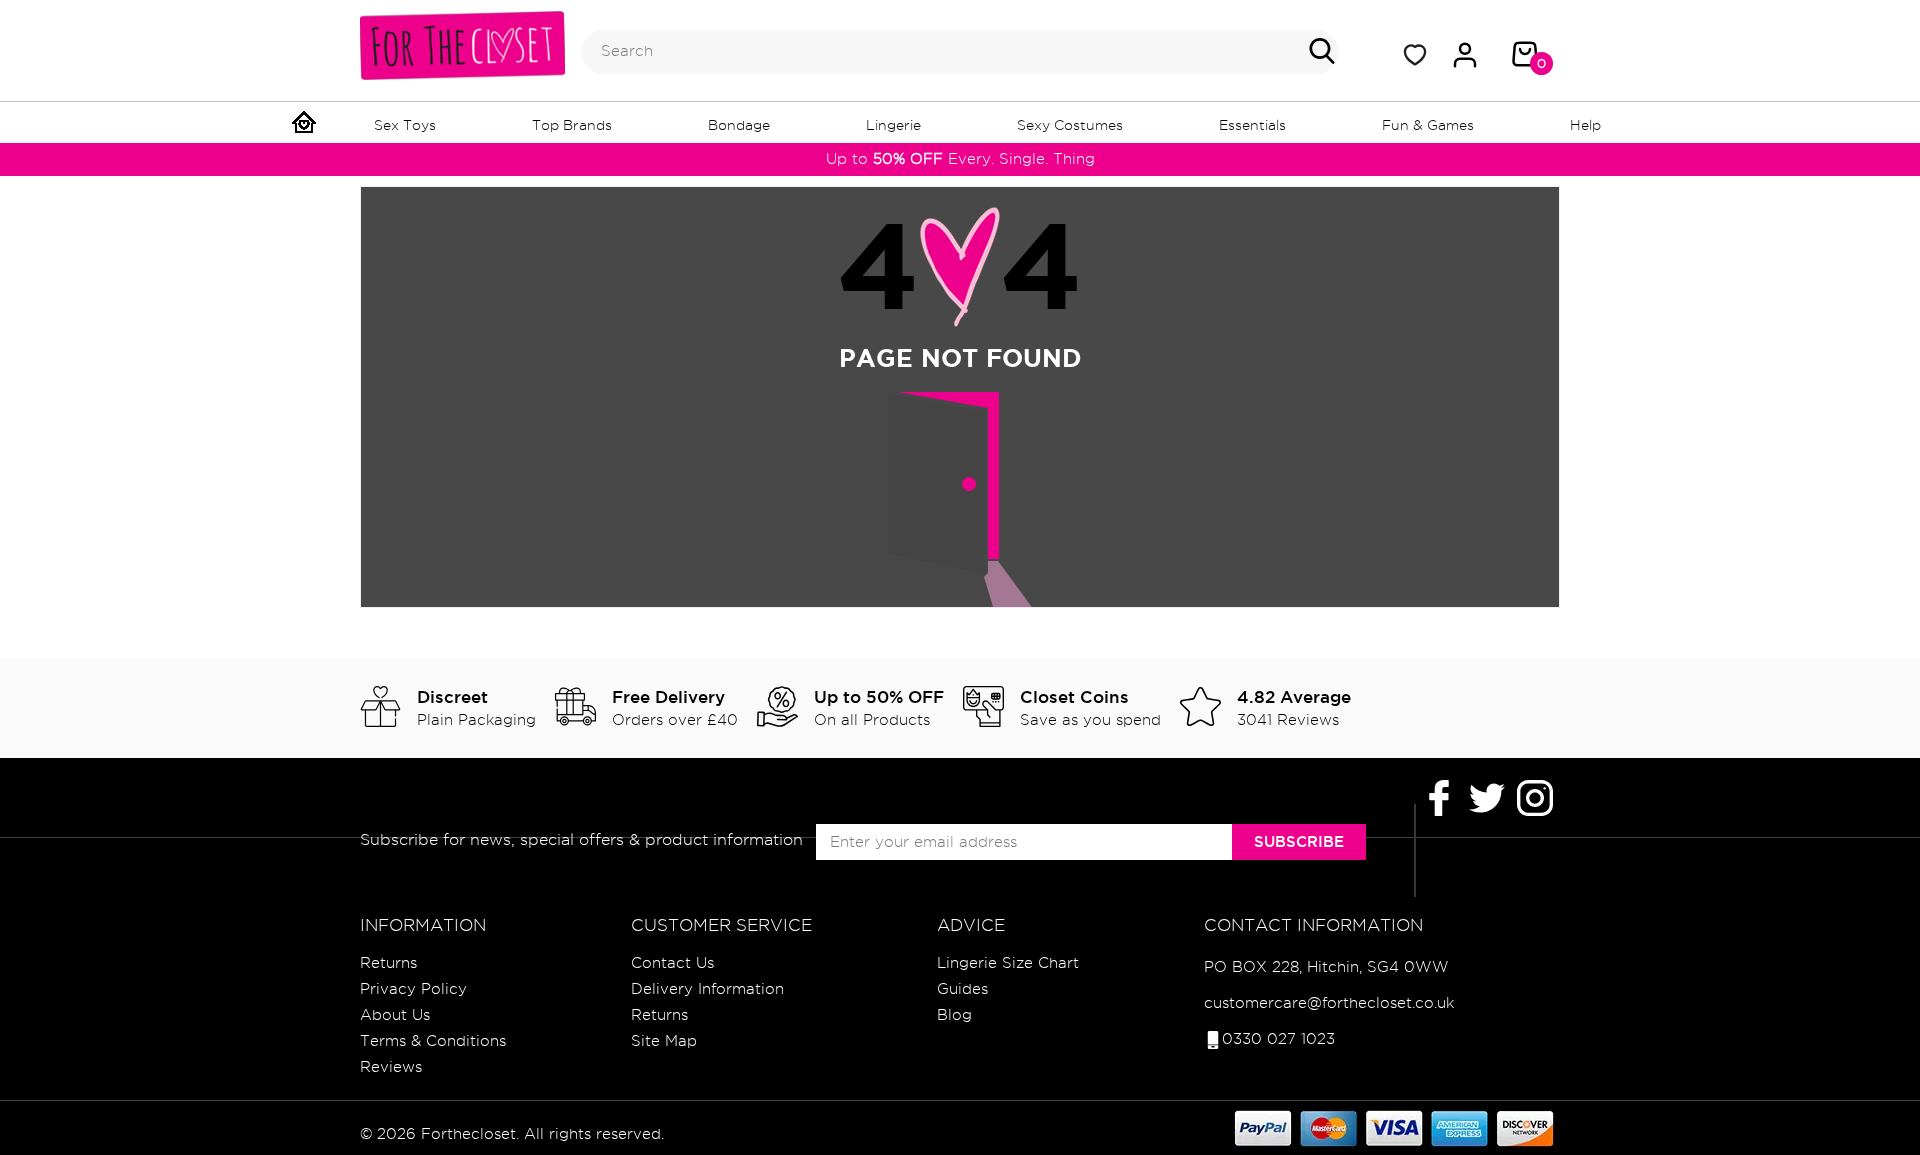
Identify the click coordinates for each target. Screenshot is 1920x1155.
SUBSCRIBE (1299, 841)
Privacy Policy (413, 989)
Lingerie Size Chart (1008, 963)
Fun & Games (1428, 125)
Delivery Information (707, 989)
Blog (954, 1015)
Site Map (664, 1041)
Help (1585, 125)
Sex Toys (405, 125)
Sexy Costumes (1070, 125)
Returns (388, 963)
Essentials (1252, 125)
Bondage (739, 125)
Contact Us (672, 963)
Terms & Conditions (433, 1041)
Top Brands (572, 125)
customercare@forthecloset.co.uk (1329, 1003)
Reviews (391, 1067)
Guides (962, 989)
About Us (395, 1015)
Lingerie (893, 125)
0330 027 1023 (1278, 1039)
